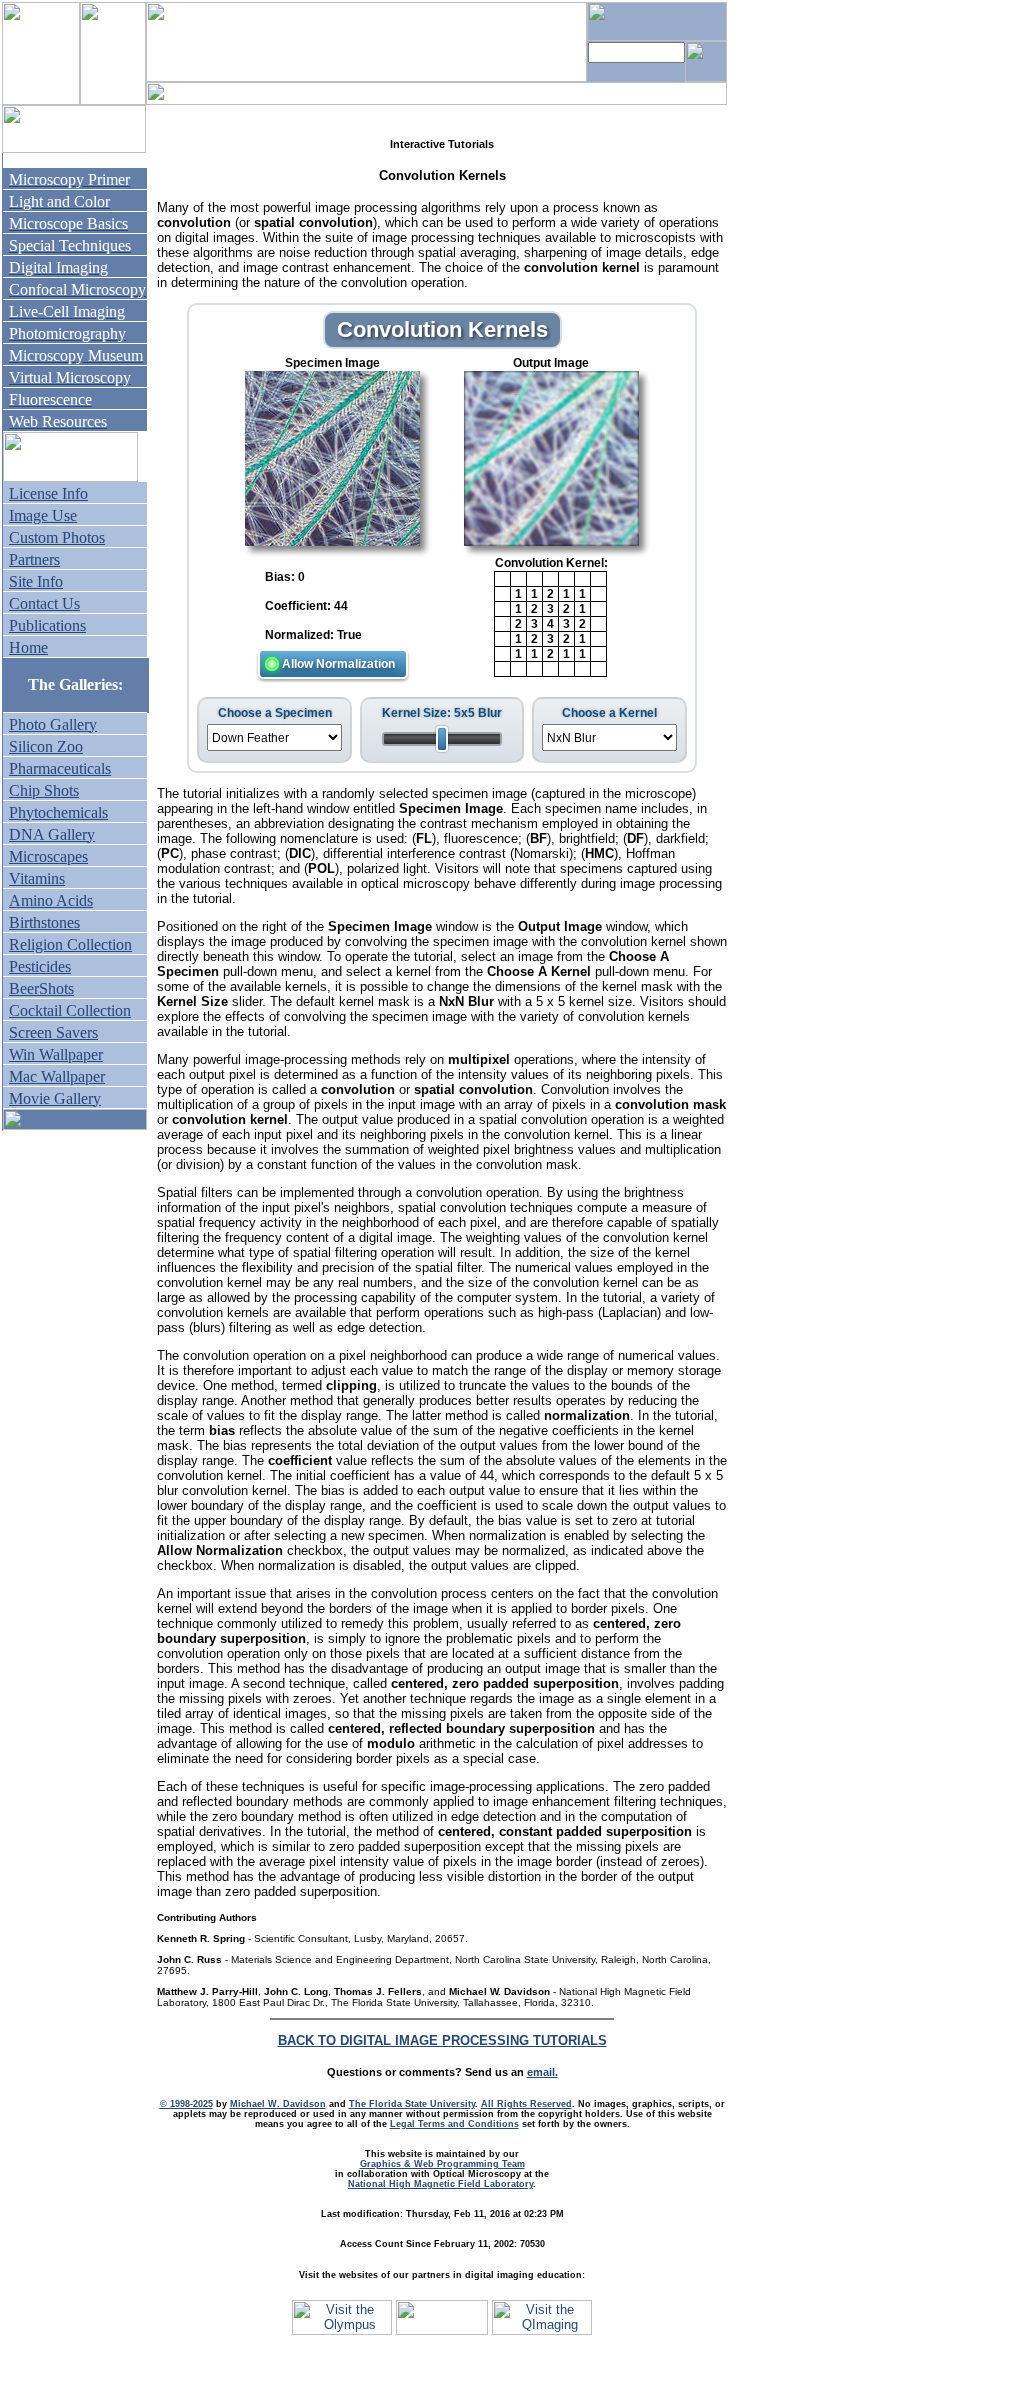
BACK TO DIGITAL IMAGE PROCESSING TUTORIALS (442, 2040)
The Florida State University (412, 2104)
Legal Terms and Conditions (454, 2124)
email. (542, 2072)
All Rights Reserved (526, 2104)
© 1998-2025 (186, 2104)
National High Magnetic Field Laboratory (440, 2184)
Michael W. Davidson (278, 2104)
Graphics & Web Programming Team (442, 2164)
